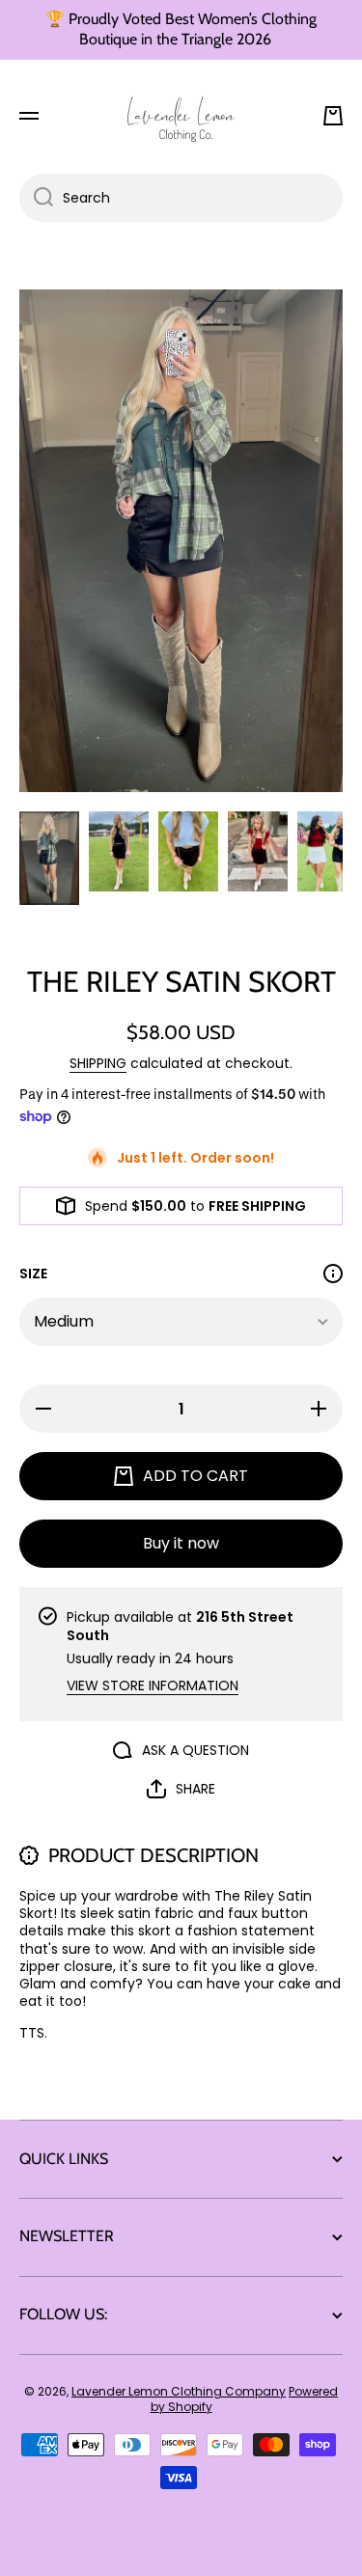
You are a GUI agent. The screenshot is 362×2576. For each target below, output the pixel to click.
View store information (153, 1685)
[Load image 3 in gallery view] (188, 851)
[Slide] (333, 1274)
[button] (333, 116)
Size (33, 1274)
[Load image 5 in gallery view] (327, 851)
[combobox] (181, 198)
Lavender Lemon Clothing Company (179, 2391)
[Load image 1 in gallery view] (49, 858)
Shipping (98, 1063)
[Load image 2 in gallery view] (119, 851)
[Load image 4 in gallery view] (258, 851)
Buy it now (181, 1543)
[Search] (36, 198)
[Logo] (181, 116)
